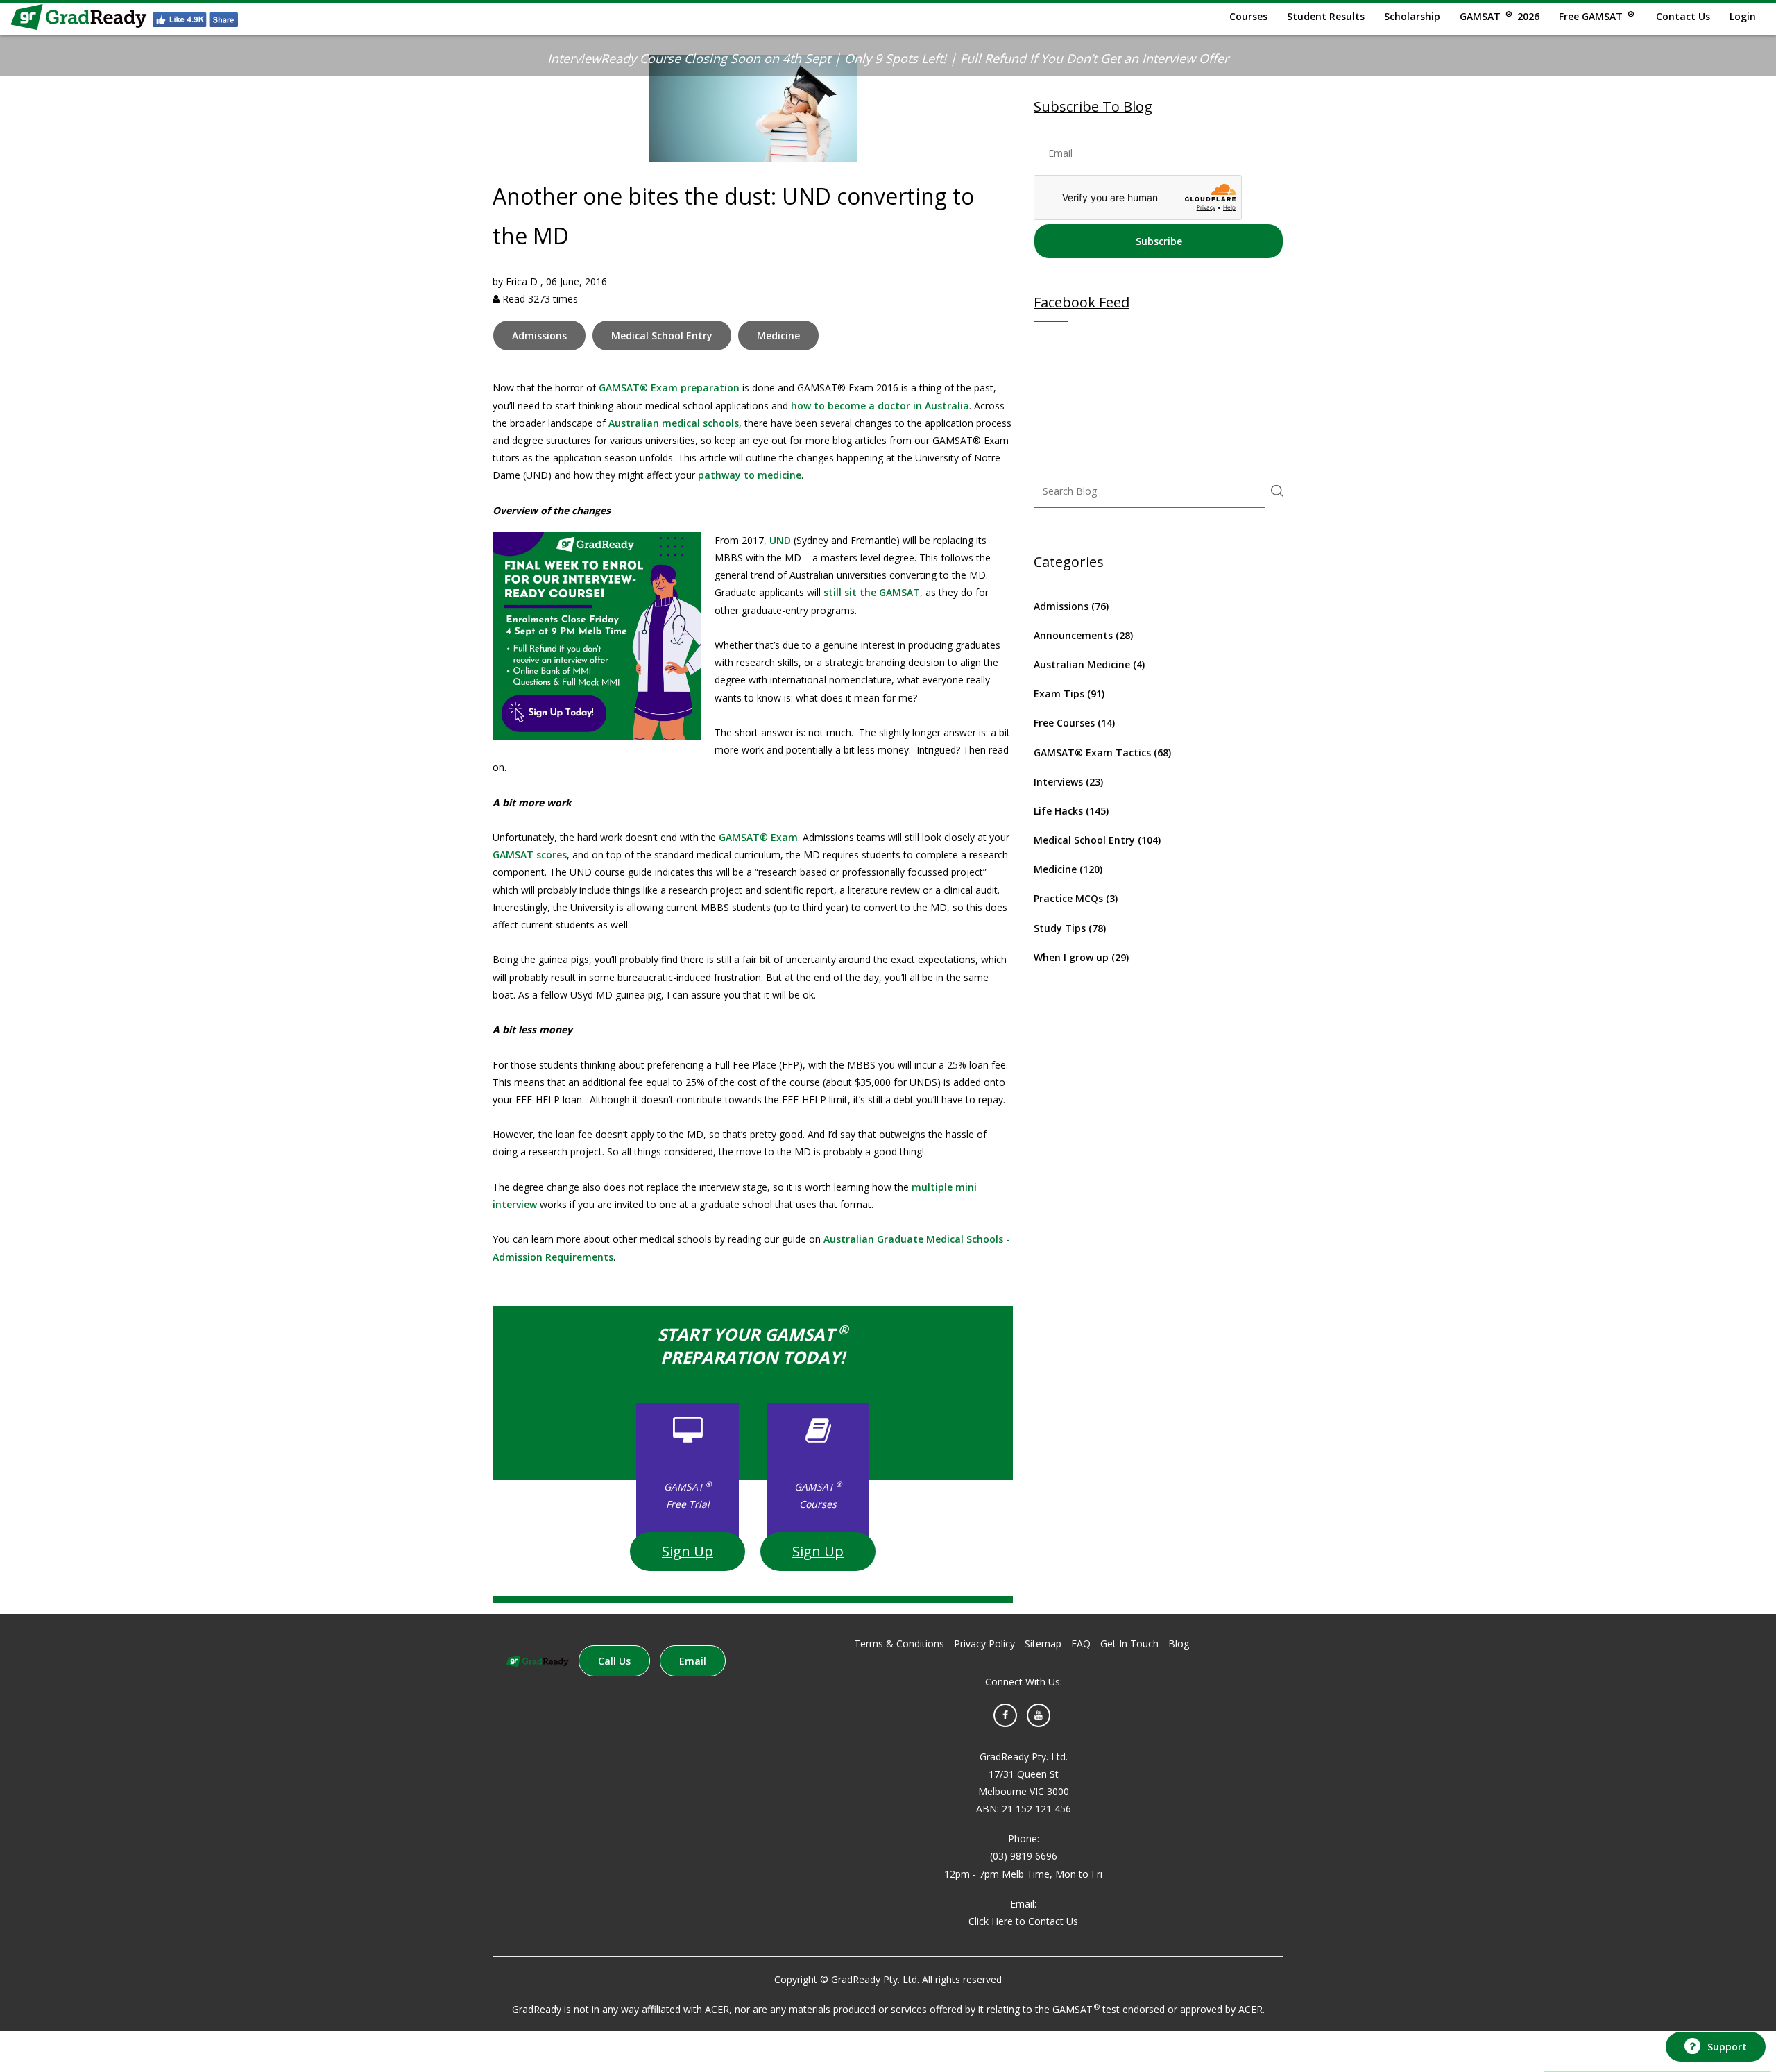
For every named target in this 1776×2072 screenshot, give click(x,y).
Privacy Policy (984, 1644)
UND (780, 540)
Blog (1179, 1644)
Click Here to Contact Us (1023, 1921)
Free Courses (1074, 723)
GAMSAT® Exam (758, 837)
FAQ (1081, 1644)
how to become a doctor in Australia (880, 406)
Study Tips (1070, 928)
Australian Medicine (1089, 664)
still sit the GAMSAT (872, 592)
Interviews (1068, 782)
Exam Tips (1069, 694)
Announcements (1083, 635)
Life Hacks (1071, 811)
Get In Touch (1129, 1644)
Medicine (778, 336)
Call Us (614, 1661)
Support (1727, 2047)
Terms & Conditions (899, 1644)
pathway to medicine (750, 475)
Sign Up (688, 1551)
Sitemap (1043, 1644)
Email (693, 1661)
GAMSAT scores (530, 855)
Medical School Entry (662, 336)
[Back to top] (1714, 2008)
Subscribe (1159, 241)
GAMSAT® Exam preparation (669, 388)
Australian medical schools (674, 423)
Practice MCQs (1076, 898)
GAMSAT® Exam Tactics (1102, 753)
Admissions (539, 336)
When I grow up (1081, 957)
